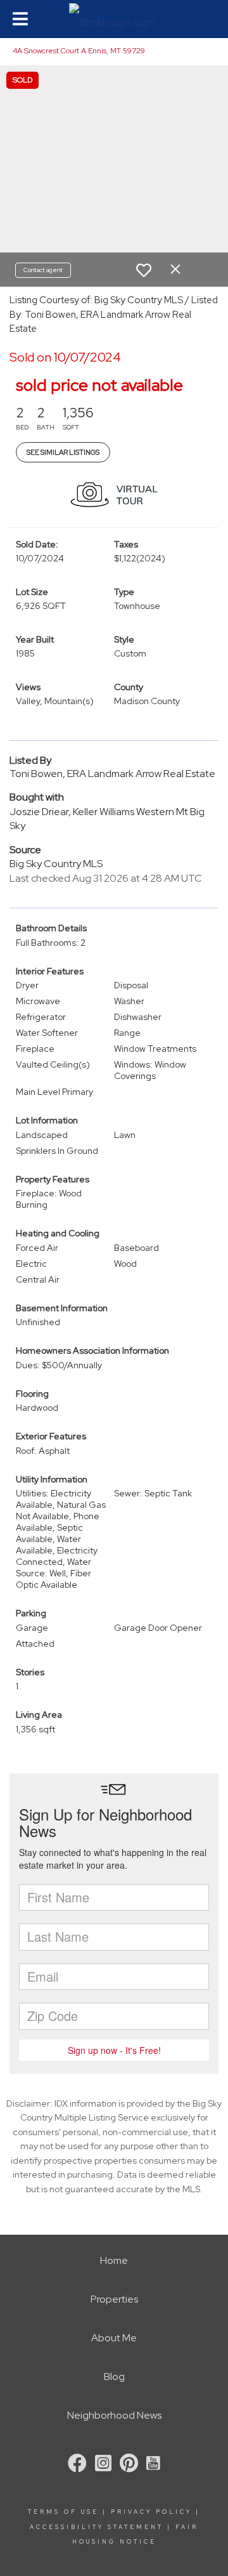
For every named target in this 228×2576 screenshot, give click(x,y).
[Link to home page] (114, 19)
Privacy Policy (151, 2512)
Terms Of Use (63, 2512)
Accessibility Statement (97, 2527)
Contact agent (43, 270)
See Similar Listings (63, 452)
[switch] (144, 270)
